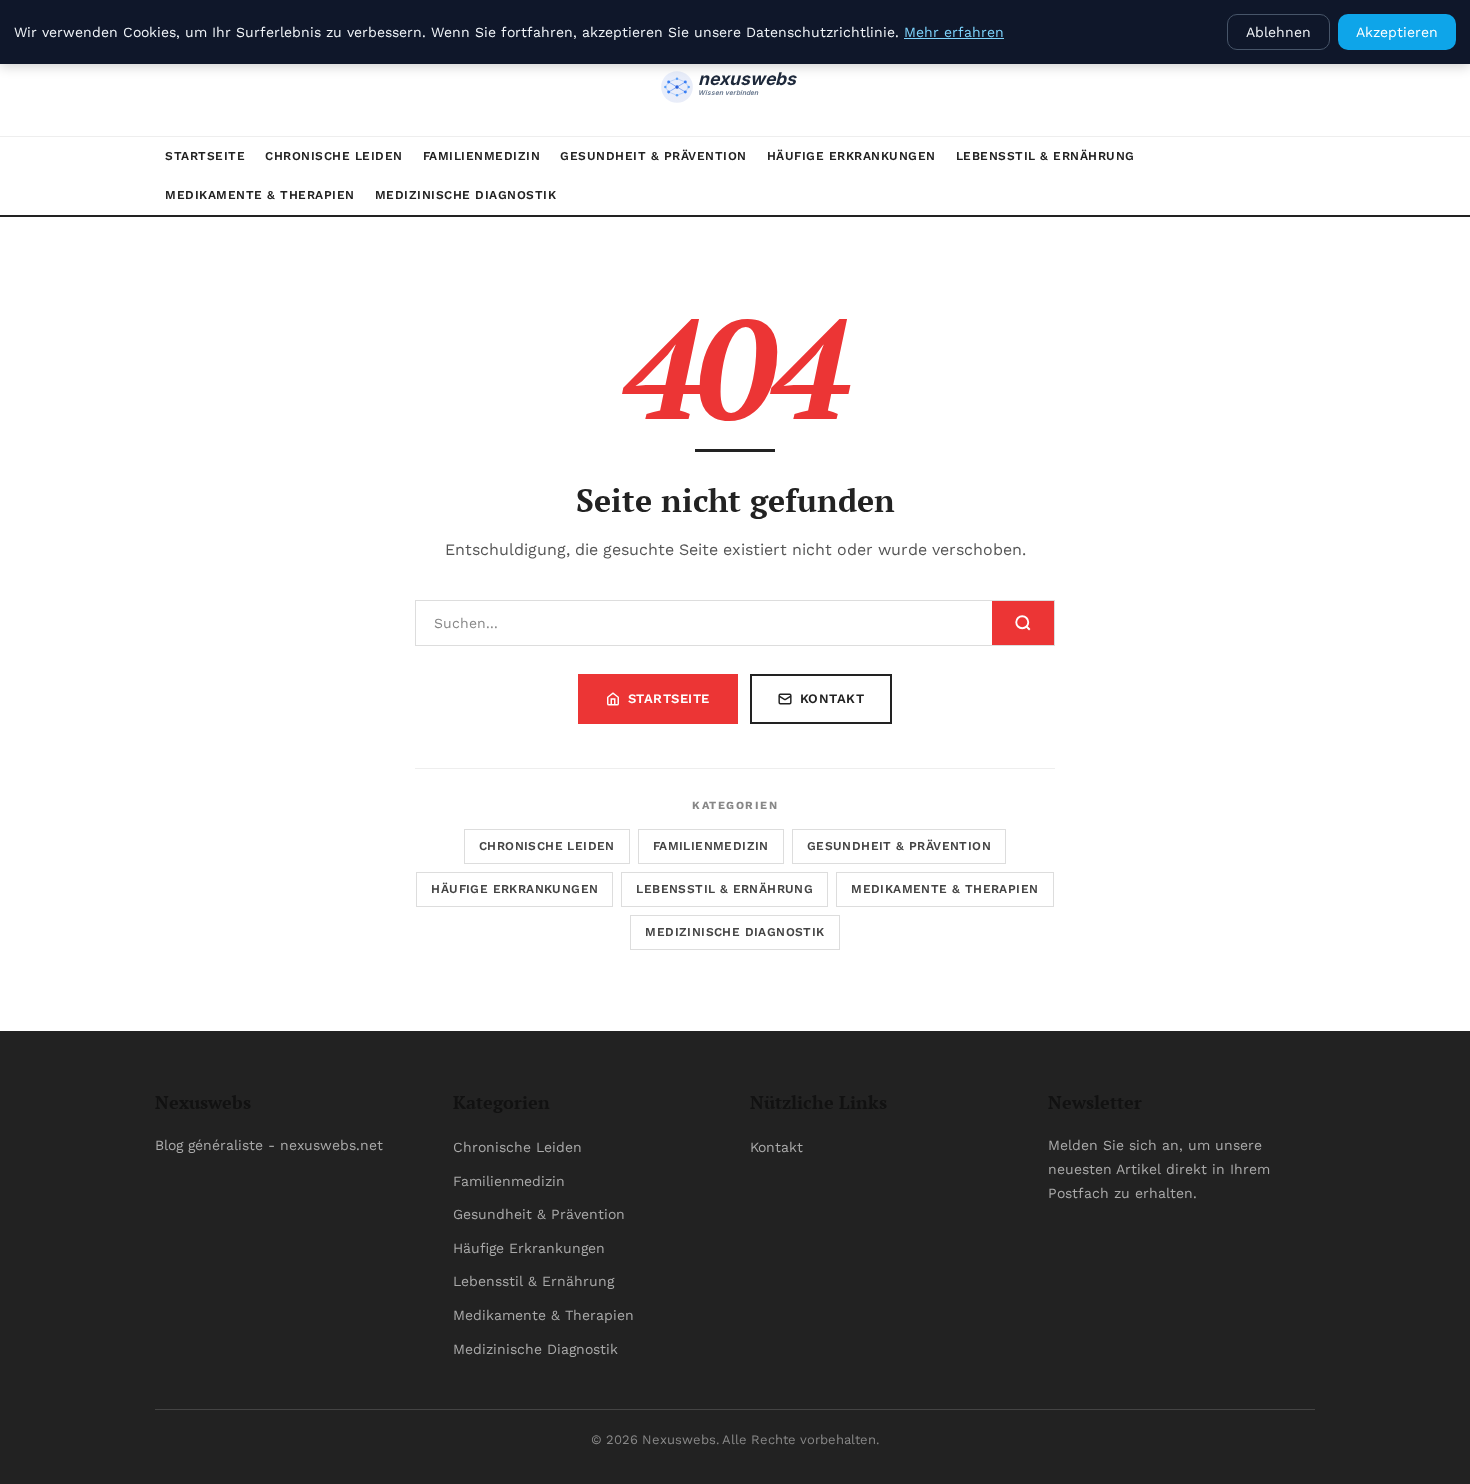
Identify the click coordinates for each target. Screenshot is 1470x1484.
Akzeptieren (1397, 32)
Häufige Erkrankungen (851, 156)
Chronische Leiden (334, 156)
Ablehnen (1278, 32)
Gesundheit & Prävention (653, 156)
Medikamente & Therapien (260, 195)
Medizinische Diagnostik (466, 195)
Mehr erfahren (954, 32)
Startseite (205, 156)
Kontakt (832, 698)
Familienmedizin (482, 156)
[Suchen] (1023, 623)
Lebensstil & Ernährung (1045, 156)
